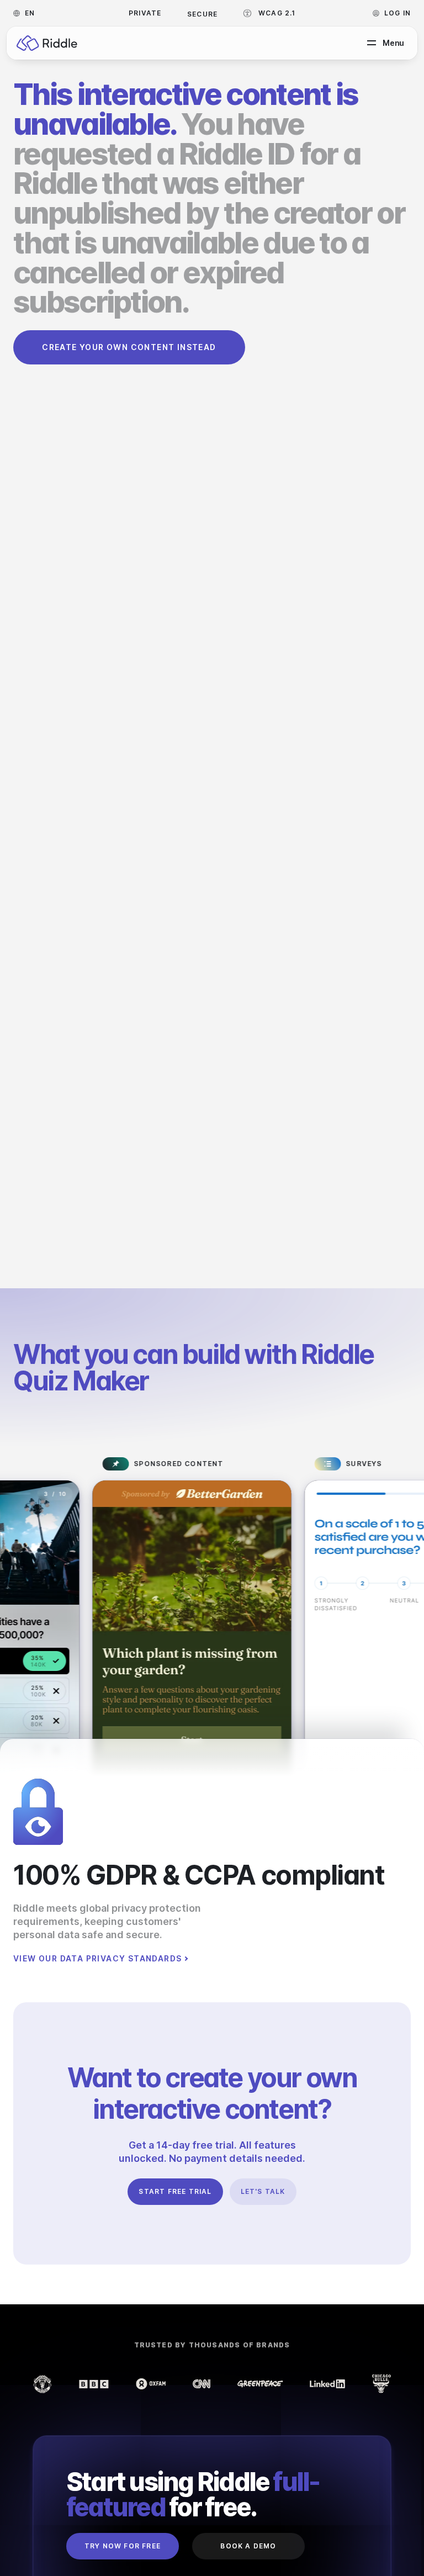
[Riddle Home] (47, 43)
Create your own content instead (129, 347)
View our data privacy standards (97, 1959)
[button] (27, 13)
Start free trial (175, 2191)
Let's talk (263, 2191)
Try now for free (123, 2546)
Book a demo (248, 2546)
